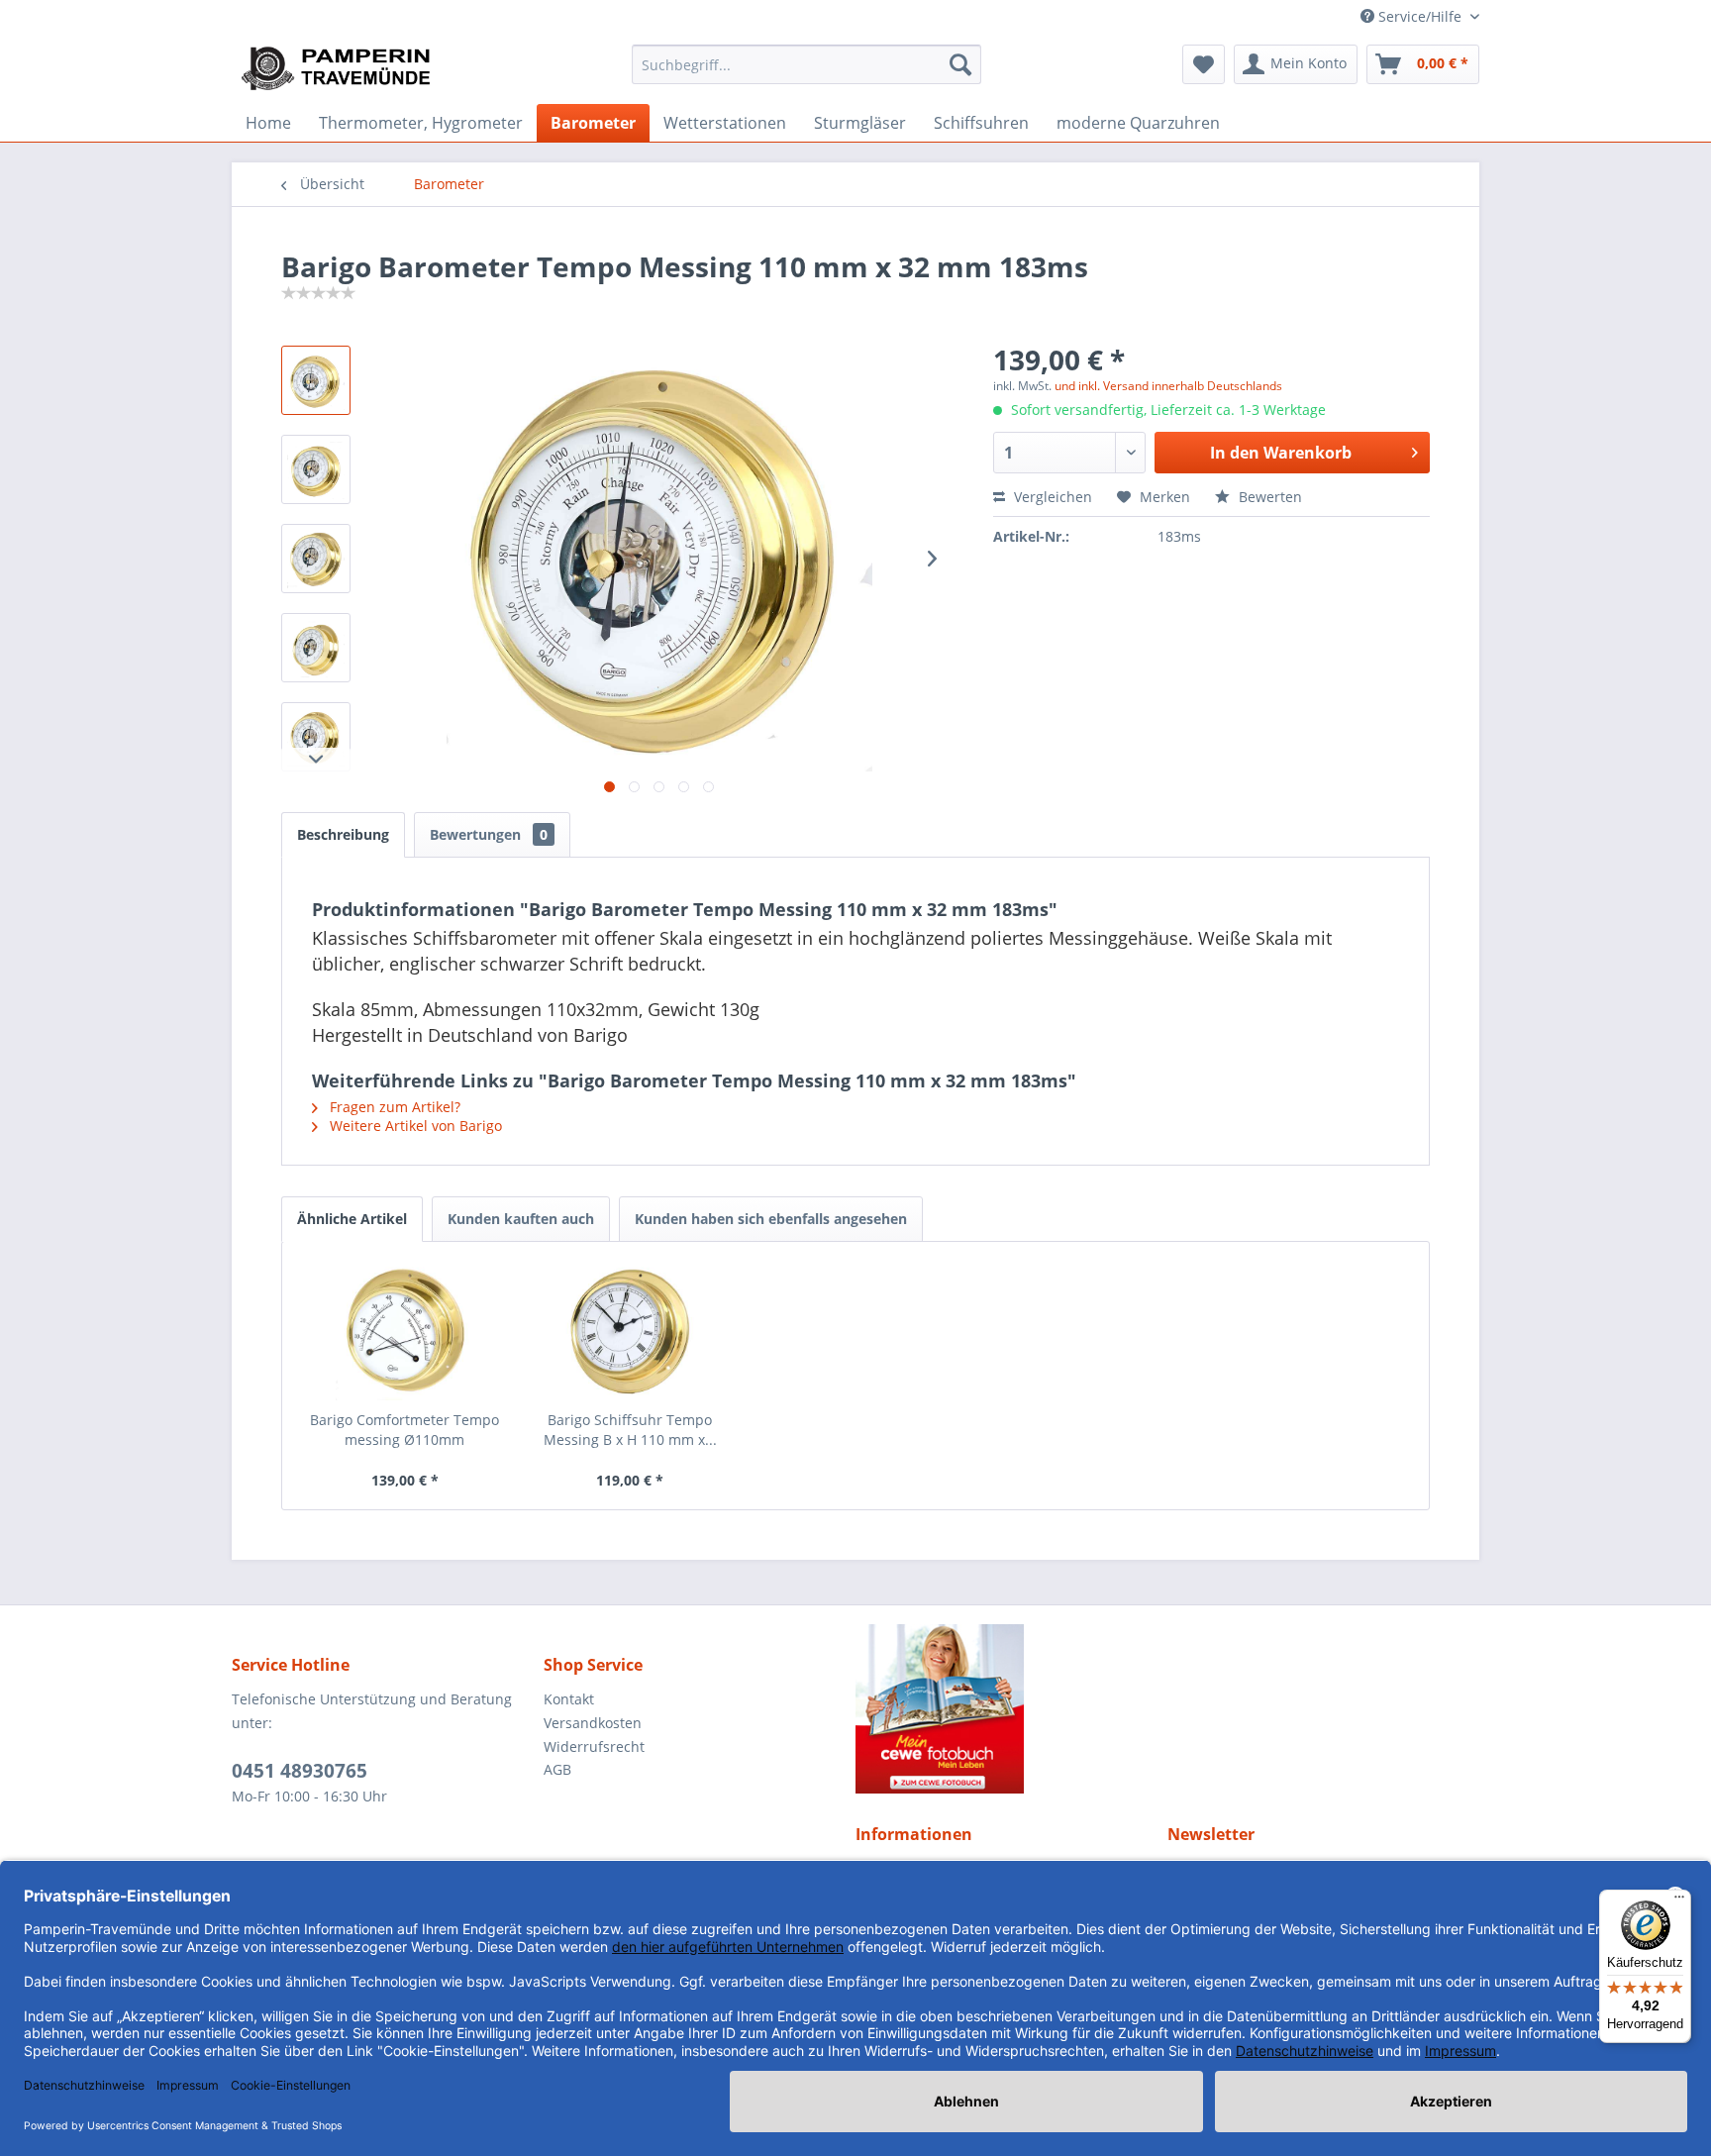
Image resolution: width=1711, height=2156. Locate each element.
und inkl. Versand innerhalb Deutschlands (1168, 386)
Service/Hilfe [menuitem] (1420, 16)
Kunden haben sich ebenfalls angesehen (771, 1219)
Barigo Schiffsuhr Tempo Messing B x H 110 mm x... (630, 1430)
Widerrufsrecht (594, 1746)
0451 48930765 (300, 1771)
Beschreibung (343, 834)
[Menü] (1679, 1901)
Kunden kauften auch (521, 1219)
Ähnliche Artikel (352, 1219)
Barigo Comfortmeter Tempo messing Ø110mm (404, 1430)
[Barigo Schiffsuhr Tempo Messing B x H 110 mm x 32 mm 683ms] (631, 1331)
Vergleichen (1051, 497)
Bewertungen (489, 834)
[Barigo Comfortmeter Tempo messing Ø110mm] (405, 1331)
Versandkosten (593, 1723)
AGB (557, 1769)
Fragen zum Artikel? (393, 1107)
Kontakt (569, 1699)
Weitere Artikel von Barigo (414, 1126)
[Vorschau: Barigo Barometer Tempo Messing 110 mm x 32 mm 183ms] (316, 380)
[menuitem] (806, 64)
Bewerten (1268, 497)
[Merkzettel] (1204, 64)
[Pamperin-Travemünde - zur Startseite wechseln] (343, 69)
